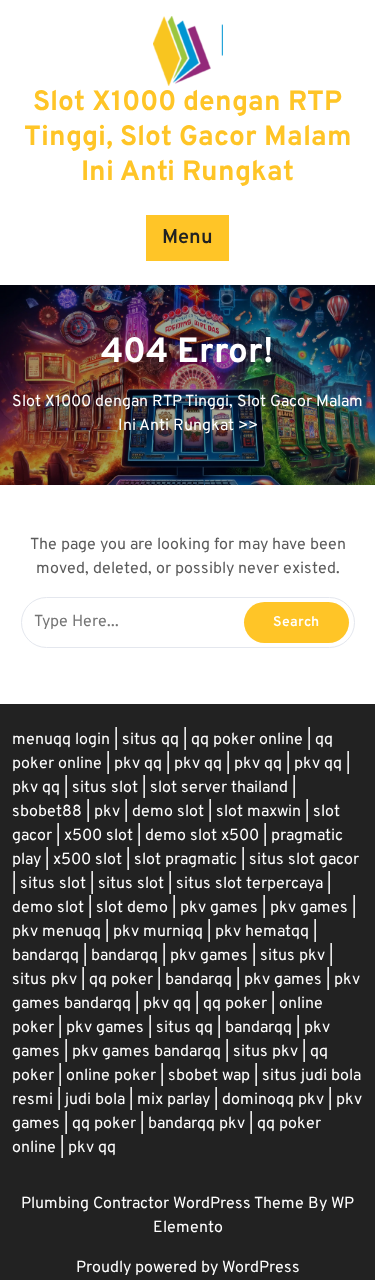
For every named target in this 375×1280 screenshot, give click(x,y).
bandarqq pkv (196, 1124)
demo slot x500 (202, 836)
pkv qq (138, 764)
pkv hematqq (262, 932)
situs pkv (292, 956)
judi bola (95, 1100)
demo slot (168, 812)
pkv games (219, 908)
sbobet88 (47, 812)
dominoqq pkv (273, 1100)
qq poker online (247, 740)
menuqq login (61, 740)
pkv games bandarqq (146, 1052)
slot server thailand (219, 788)
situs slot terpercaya (249, 884)
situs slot (105, 788)
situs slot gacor (304, 860)
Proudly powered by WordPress (188, 1268)
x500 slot (98, 836)
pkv (107, 812)
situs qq (150, 740)
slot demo (132, 908)
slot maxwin (258, 812)
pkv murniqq (158, 932)
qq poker (121, 980)
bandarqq (45, 956)
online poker (111, 1076)
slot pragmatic (185, 860)
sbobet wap (209, 1076)
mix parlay (173, 1100)
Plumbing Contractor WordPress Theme (164, 1204)
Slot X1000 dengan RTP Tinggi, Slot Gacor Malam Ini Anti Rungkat (188, 138)
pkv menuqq (56, 932)
